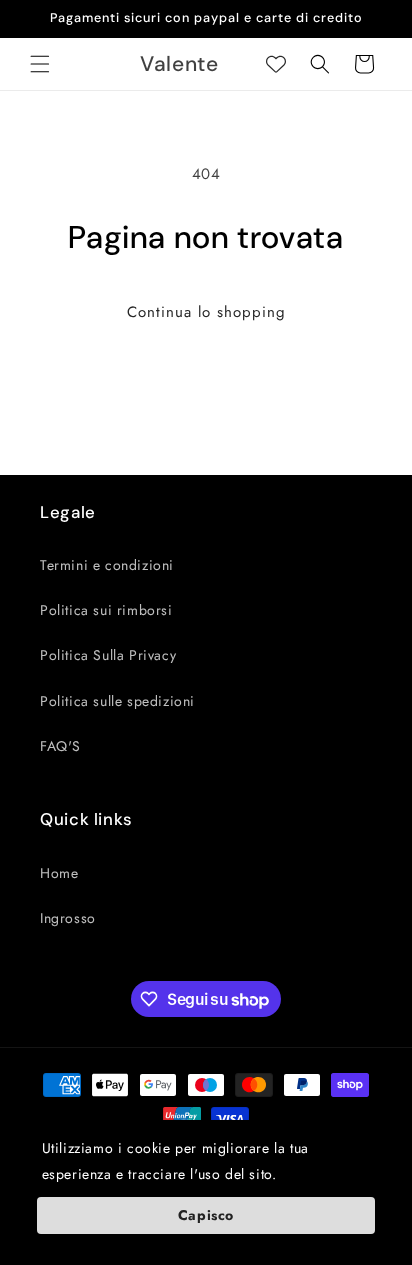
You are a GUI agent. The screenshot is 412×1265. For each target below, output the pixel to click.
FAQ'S (60, 746)
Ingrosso (68, 918)
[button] (40, 64)
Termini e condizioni (107, 565)
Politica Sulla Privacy (108, 655)
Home (59, 873)
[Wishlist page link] (276, 64)
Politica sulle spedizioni (117, 701)
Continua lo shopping (206, 312)
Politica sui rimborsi (106, 610)
